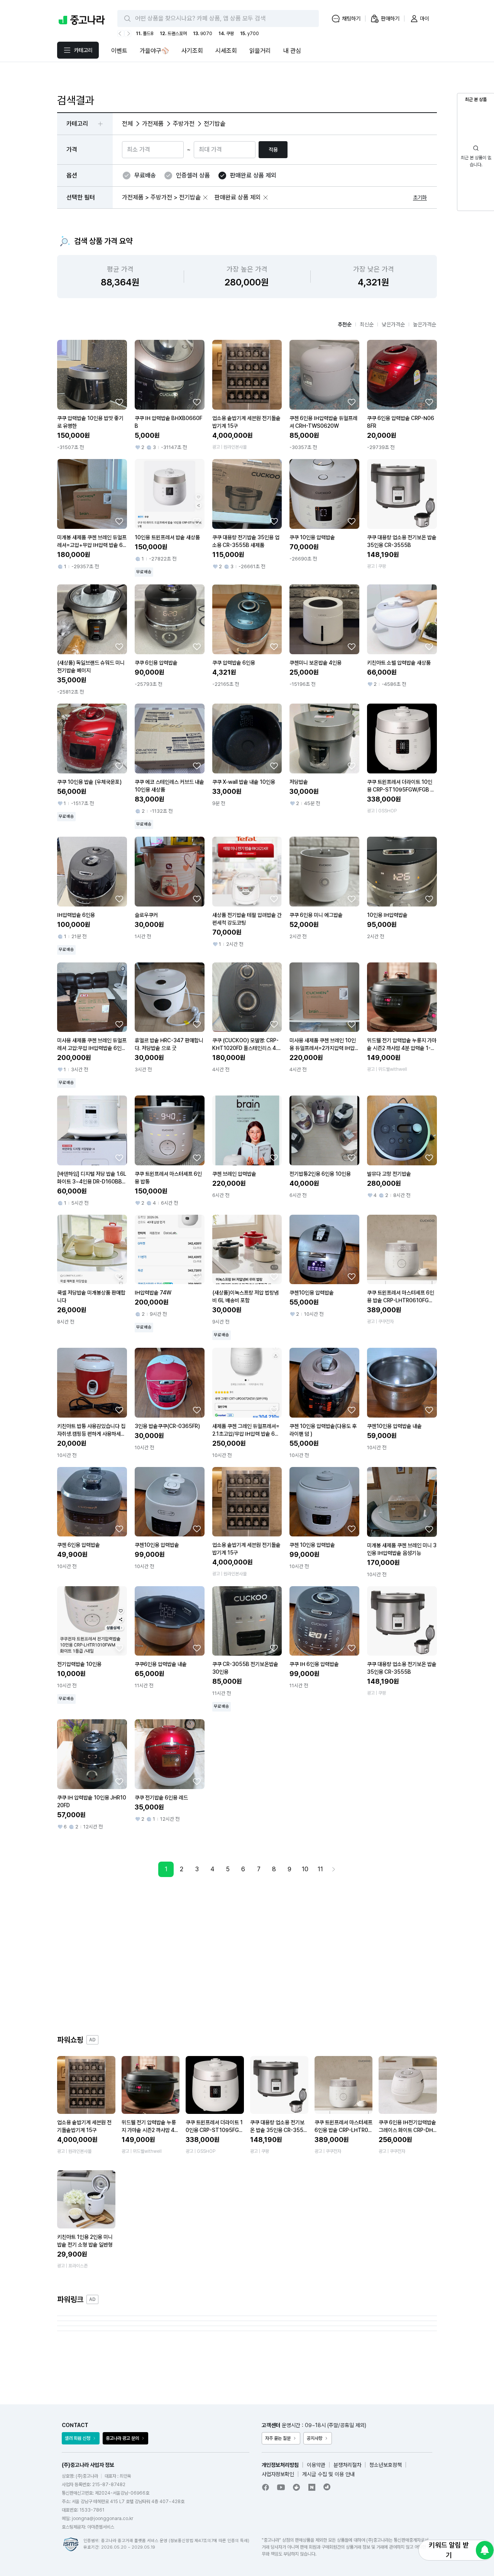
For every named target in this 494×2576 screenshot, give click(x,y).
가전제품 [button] (153, 124)
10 (305, 1869)
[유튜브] (281, 2487)
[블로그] (312, 2487)
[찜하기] (119, 402)
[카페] (296, 2487)
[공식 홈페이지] (327, 2487)
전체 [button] (127, 124)
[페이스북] (266, 2487)
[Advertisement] (247, 1956)
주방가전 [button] (184, 124)
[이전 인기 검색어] (121, 34)
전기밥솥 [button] (215, 124)
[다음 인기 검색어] (128, 34)
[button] (205, 198)
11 (320, 1869)
